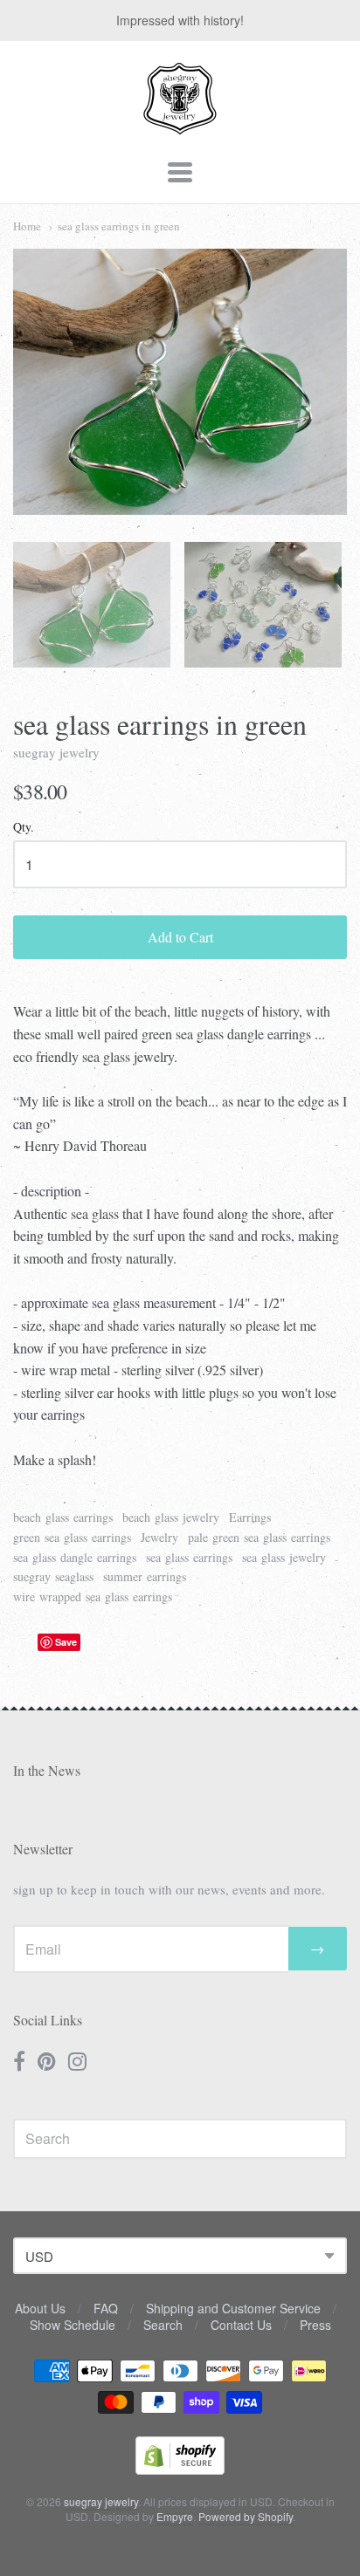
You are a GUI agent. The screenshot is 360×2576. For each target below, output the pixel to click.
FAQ (106, 2308)
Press (315, 2325)
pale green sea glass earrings (259, 1537)
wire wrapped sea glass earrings (93, 1596)
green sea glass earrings (72, 1537)
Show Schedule (73, 2325)
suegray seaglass (53, 1576)
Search (163, 2325)
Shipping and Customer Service (233, 2308)
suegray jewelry (56, 752)
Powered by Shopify (246, 2516)
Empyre (175, 2516)
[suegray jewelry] (180, 127)
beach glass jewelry (171, 1517)
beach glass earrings (63, 1517)
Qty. (24, 828)
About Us (40, 2308)
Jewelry (159, 1537)
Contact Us (241, 2325)
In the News (47, 1770)
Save (66, 1642)
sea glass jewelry (284, 1557)
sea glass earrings (189, 1557)
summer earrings (145, 1576)
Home (27, 226)
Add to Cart (180, 937)
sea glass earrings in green (119, 226)
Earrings (250, 1517)
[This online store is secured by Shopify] (180, 2469)
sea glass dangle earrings (75, 1557)
